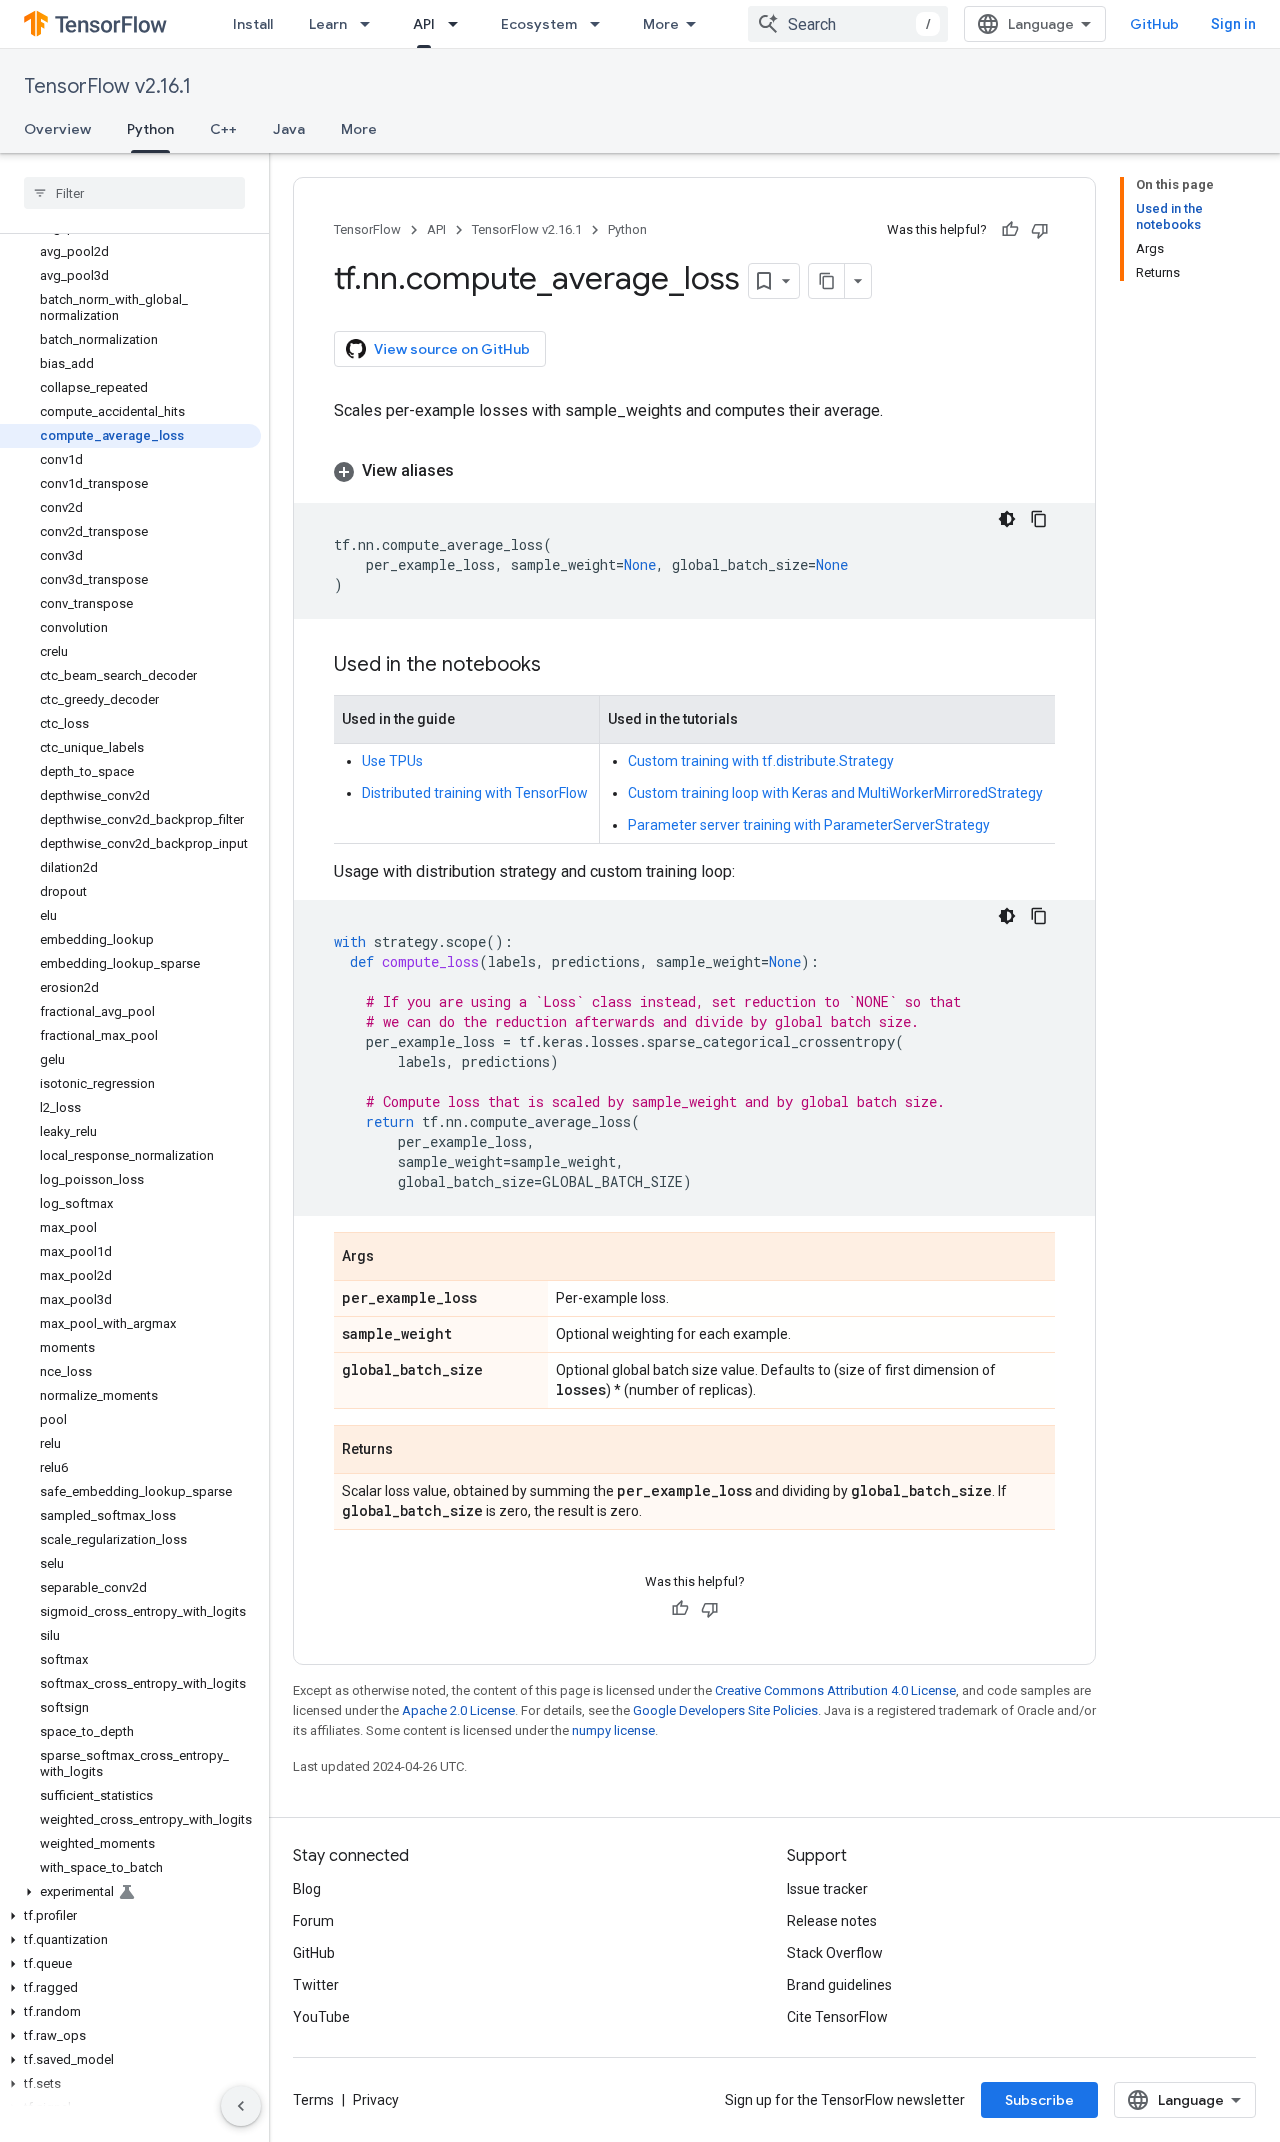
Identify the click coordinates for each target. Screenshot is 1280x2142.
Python (150, 129)
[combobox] (848, 24)
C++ (223, 129)
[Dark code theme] (1007, 519)
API (424, 24)
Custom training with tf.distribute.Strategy (761, 761)
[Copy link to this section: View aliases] (474, 471)
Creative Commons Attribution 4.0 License (835, 1690)
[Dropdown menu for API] (459, 24)
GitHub (1154, 24)
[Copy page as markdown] (827, 281)
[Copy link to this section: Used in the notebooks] (561, 666)
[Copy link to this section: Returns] (413, 1451)
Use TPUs (392, 761)
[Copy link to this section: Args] (394, 1258)
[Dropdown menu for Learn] (371, 24)
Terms (313, 2100)
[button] (130, 1892)
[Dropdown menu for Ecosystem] (601, 24)
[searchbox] (134, 193)
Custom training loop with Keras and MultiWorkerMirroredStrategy (835, 793)
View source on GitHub (452, 349)
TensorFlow (367, 229)
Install (253, 24)
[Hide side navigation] (241, 2106)
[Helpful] (1010, 230)
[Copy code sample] (1039, 519)
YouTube (321, 2017)
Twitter (316, 1985)
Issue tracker (827, 1889)
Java (289, 129)
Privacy (376, 2100)
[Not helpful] (1040, 230)
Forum (313, 1921)
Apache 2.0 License (458, 1710)
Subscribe (1039, 2100)
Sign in (1233, 24)
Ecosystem (539, 24)
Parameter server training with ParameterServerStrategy (809, 825)
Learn (328, 24)
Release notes (832, 1921)
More (661, 24)
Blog (307, 1889)
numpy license (613, 1730)
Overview (57, 129)
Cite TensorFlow (837, 2017)
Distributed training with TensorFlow (475, 793)
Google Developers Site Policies (725, 1710)
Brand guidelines (839, 1985)
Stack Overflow (835, 1953)
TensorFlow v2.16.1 (107, 86)
